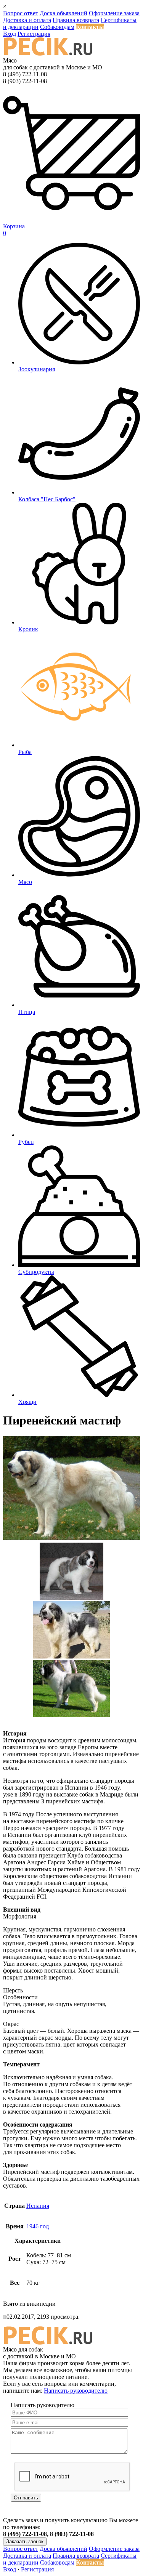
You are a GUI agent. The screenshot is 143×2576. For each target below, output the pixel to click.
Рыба (25, 752)
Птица (27, 1012)
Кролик (28, 629)
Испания (38, 2206)
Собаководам (57, 27)
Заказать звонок (25, 2542)
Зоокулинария (37, 369)
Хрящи (27, 1402)
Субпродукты (36, 1272)
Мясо (25, 882)
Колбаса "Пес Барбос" (47, 499)
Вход (10, 34)
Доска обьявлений (63, 13)
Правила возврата (76, 20)
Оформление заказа (114, 13)
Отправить (26, 2498)
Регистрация (34, 34)
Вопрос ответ (21, 13)
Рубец (26, 1142)
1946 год (38, 2226)
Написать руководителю (76, 2391)
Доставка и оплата (27, 20)
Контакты (90, 27)
